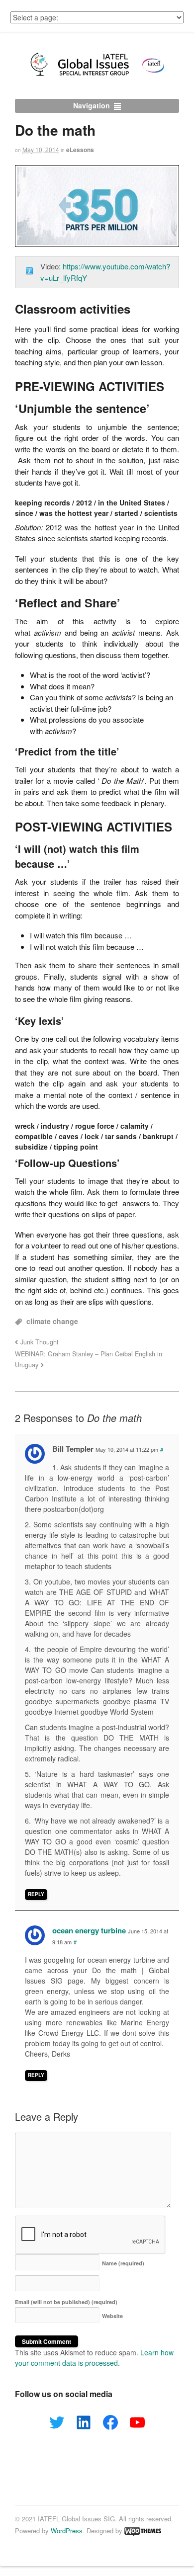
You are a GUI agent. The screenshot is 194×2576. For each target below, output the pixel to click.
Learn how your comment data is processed (94, 2358)
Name (123, 2263)
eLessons (80, 150)
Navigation (92, 105)
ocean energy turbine (89, 1930)
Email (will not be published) (66, 2302)
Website (112, 2316)
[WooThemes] (143, 2531)
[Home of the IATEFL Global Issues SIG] (97, 76)
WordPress (67, 2531)
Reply (36, 1894)
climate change (52, 1321)
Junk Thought (40, 1342)
